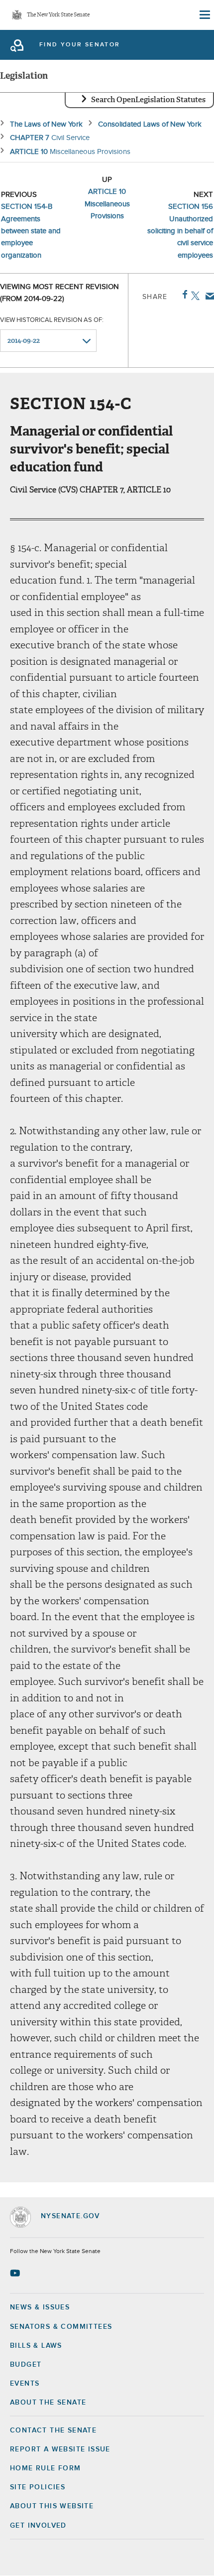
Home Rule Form (46, 2468)
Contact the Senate (53, 2430)
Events (25, 2384)
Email (208, 296)
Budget (26, 2365)
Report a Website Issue (60, 2449)
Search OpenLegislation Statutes (148, 100)
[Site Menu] (204, 15)
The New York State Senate (58, 15)
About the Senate (48, 2403)
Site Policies (38, 2487)
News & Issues (40, 2307)
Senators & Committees (61, 2327)
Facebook (183, 295)
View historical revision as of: (52, 320)
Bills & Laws (36, 2346)
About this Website (52, 2506)
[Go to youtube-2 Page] (16, 2273)
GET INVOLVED (38, 2526)
